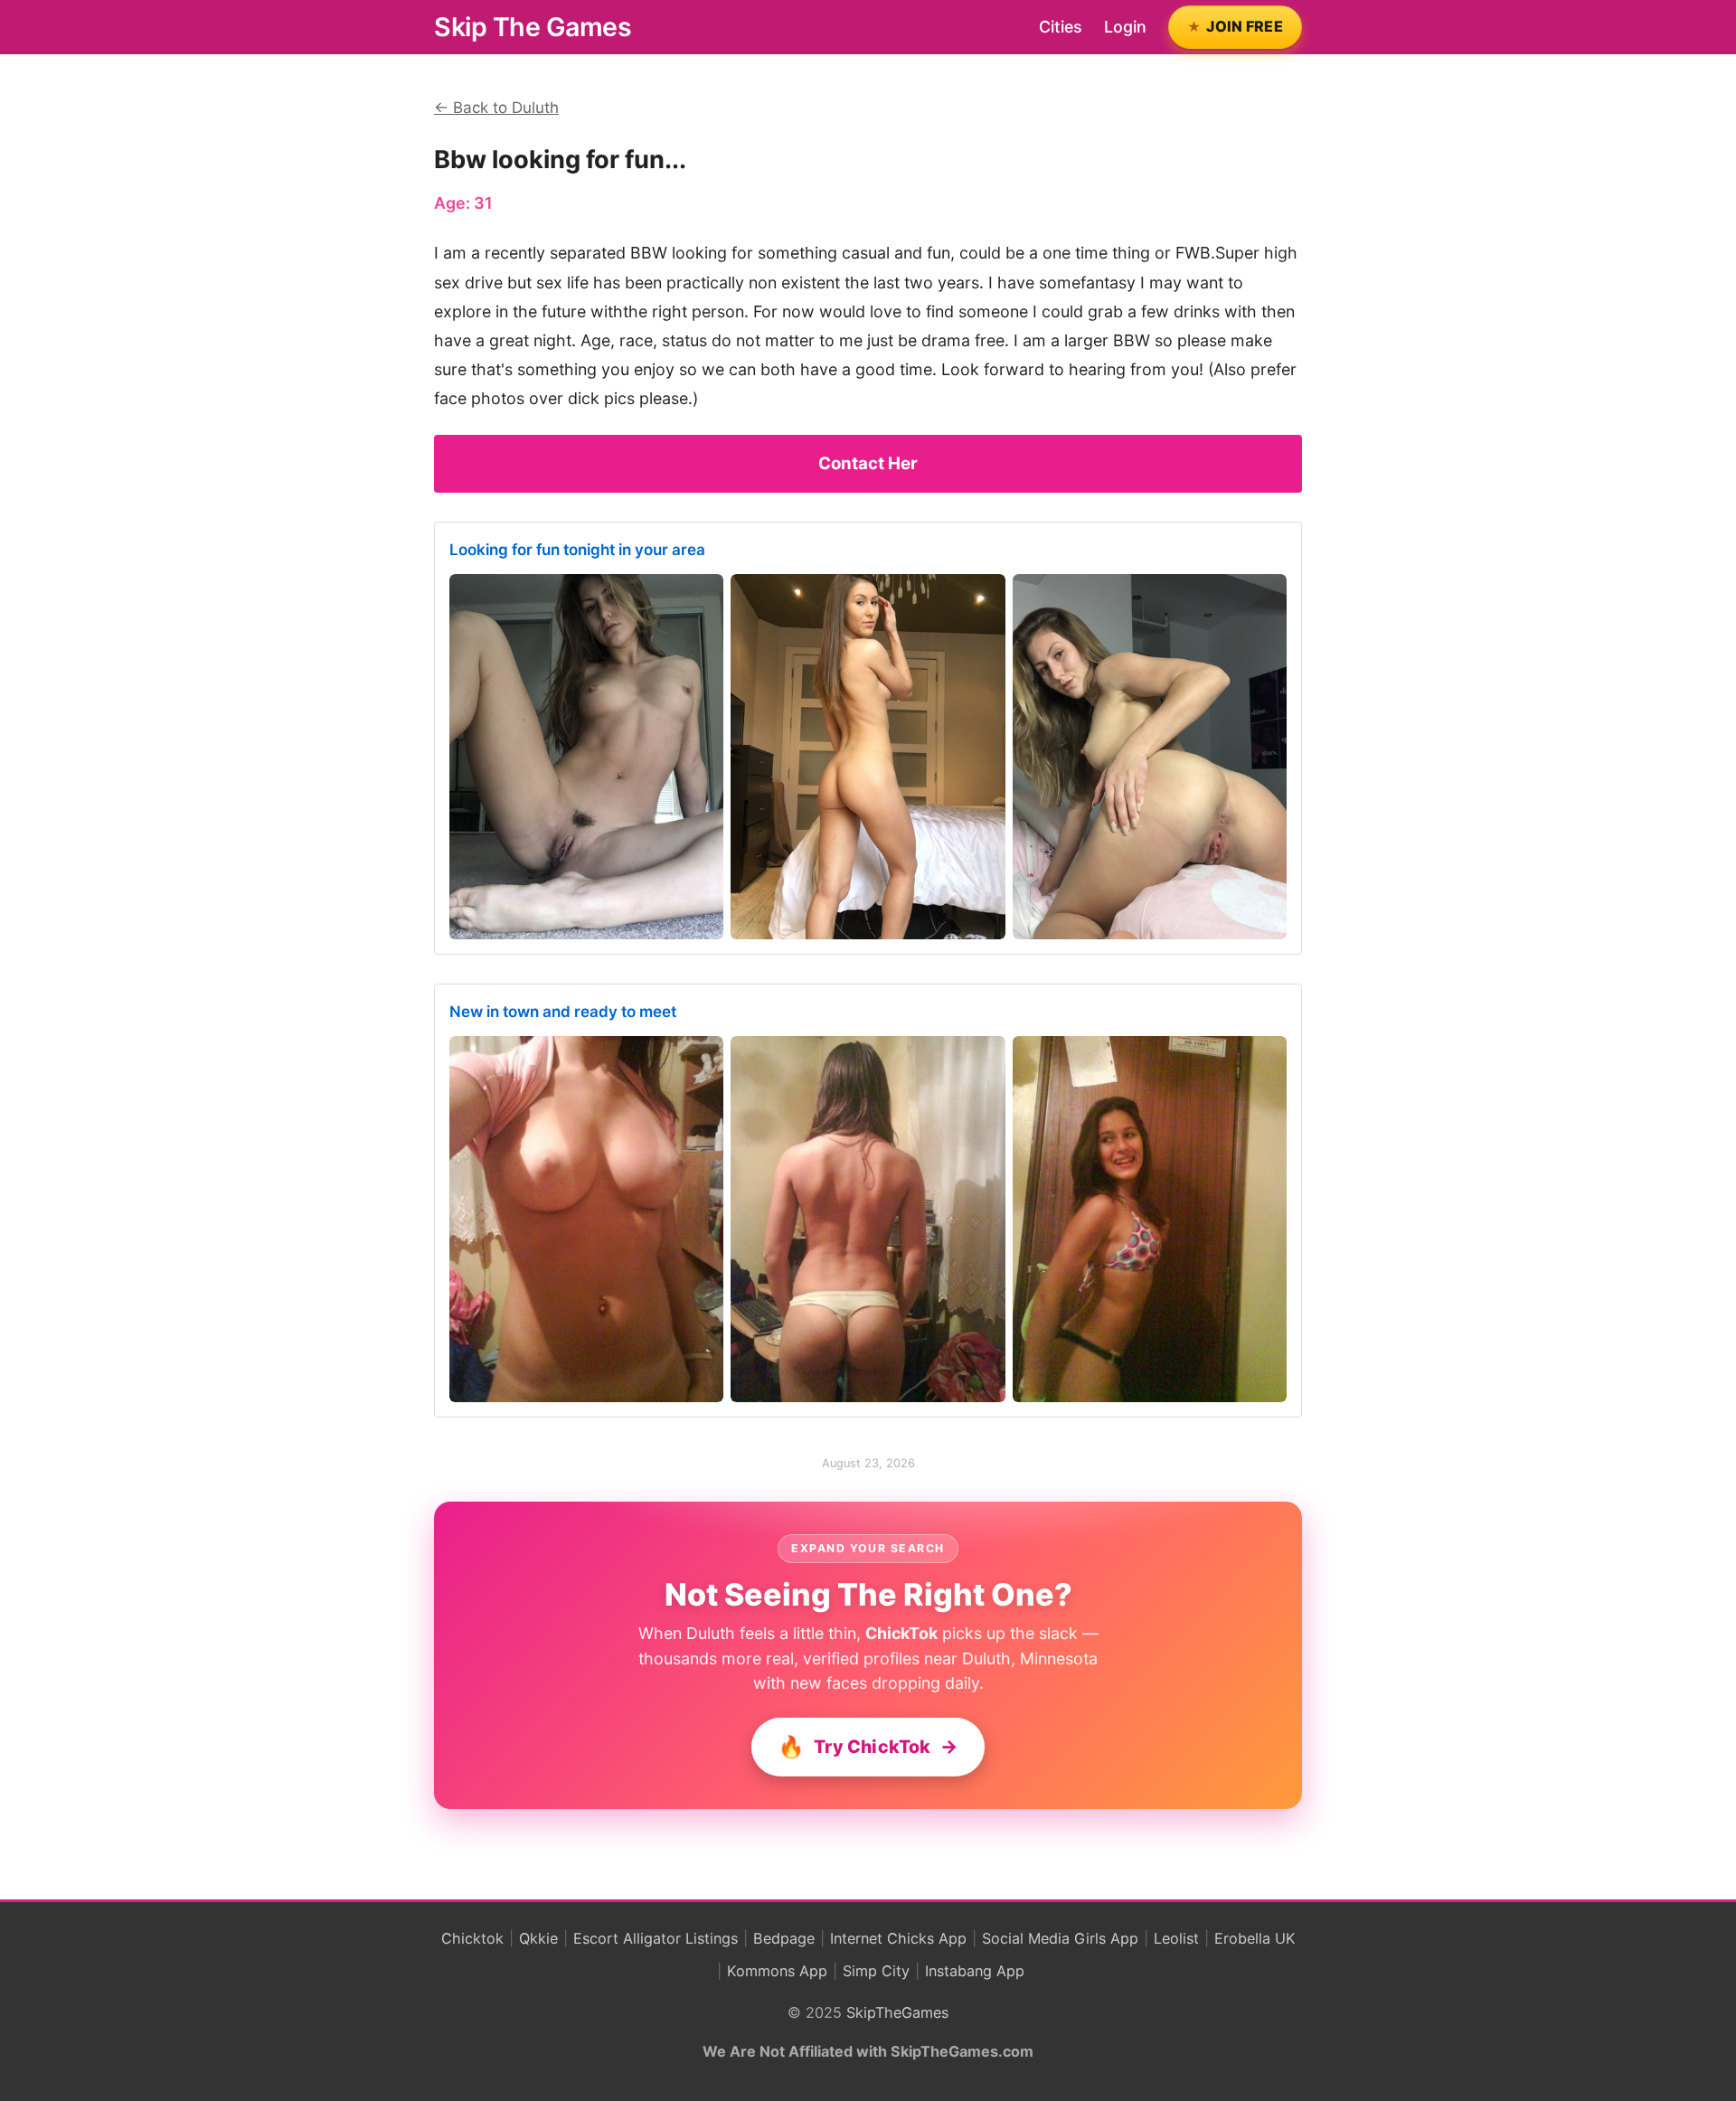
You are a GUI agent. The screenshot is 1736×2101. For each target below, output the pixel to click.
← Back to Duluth (496, 108)
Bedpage (784, 1938)
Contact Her (868, 463)
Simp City (876, 1971)
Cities (1061, 27)
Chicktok (472, 1938)
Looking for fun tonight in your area (577, 550)
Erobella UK (1255, 1938)
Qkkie (538, 1938)
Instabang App (975, 1971)
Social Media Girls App (1060, 1938)
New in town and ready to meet (563, 1012)
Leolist (1176, 1938)
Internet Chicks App (898, 1938)
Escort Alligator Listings (656, 1938)
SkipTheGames (897, 2012)
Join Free (1245, 26)
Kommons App (777, 1971)
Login (1125, 27)
